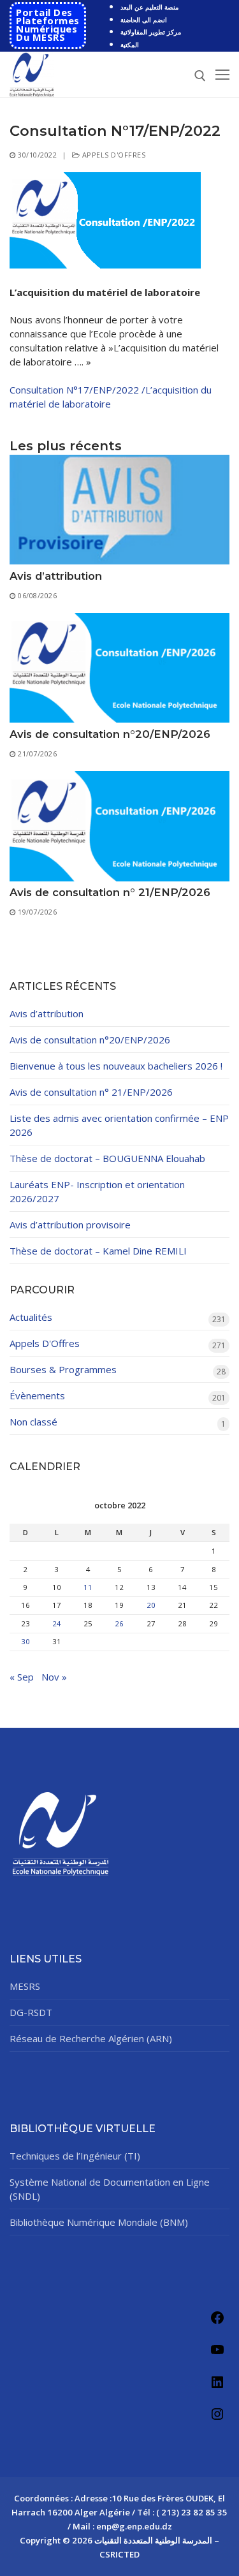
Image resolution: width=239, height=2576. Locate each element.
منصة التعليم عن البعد (149, 7)
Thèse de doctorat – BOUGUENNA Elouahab (107, 1158)
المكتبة (130, 45)
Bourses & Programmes (63, 1369)
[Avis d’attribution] (119, 510)
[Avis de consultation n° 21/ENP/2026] (119, 826)
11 (88, 1587)
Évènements (37, 1395)
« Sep (22, 1677)
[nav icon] (222, 74)
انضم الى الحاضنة (144, 20)
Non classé (33, 1422)
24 (57, 1623)
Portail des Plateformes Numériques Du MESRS (48, 25)
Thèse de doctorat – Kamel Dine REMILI (98, 1251)
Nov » (54, 1677)
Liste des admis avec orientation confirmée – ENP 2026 (119, 1125)
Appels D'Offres (112, 155)
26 (119, 1623)
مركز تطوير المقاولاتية (151, 32)
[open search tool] (200, 76)
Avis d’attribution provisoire (70, 1225)
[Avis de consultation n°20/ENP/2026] (119, 668)
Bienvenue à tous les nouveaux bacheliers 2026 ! (116, 1066)
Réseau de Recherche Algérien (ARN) (91, 2038)
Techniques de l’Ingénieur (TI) (75, 2156)
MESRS (25, 1986)
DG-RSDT (31, 2012)
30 (25, 1641)
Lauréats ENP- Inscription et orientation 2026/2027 (97, 1191)
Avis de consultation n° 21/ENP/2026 (110, 892)
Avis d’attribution (56, 576)
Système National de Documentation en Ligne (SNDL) (110, 2189)
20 (151, 1605)
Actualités (31, 1317)
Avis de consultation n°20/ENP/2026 (110, 734)
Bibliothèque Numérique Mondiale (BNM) (99, 2222)
